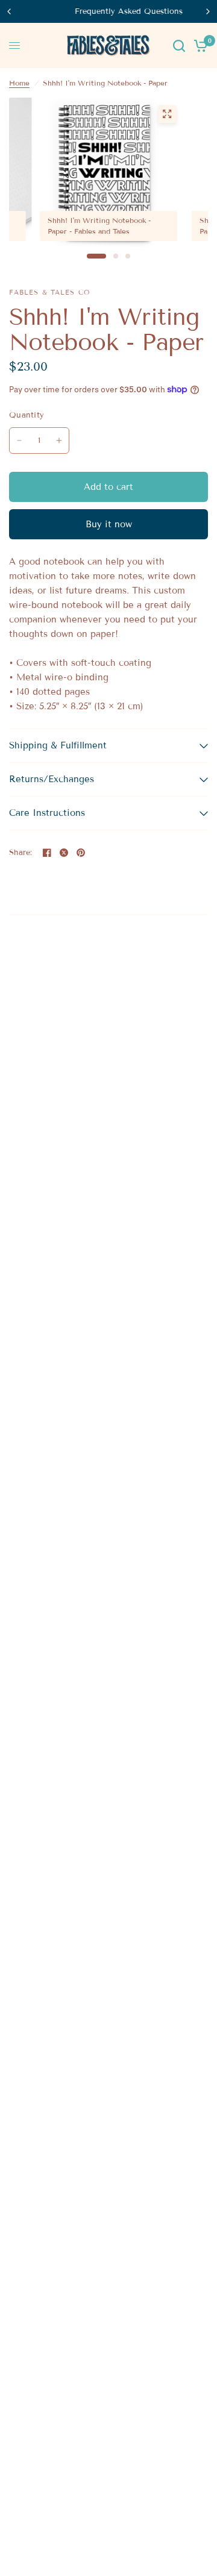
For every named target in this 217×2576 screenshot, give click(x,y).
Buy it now (109, 524)
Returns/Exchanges (52, 779)
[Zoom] (167, 114)
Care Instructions (47, 813)
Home (19, 83)
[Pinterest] (81, 853)
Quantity (27, 415)
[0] (199, 45)
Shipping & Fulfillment (58, 745)
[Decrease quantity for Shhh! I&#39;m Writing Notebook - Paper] (19, 440)
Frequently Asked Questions (109, 11)
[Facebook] (47, 853)
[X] (64, 853)
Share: (21, 853)
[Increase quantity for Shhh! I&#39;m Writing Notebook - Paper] (59, 440)
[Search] (179, 45)
